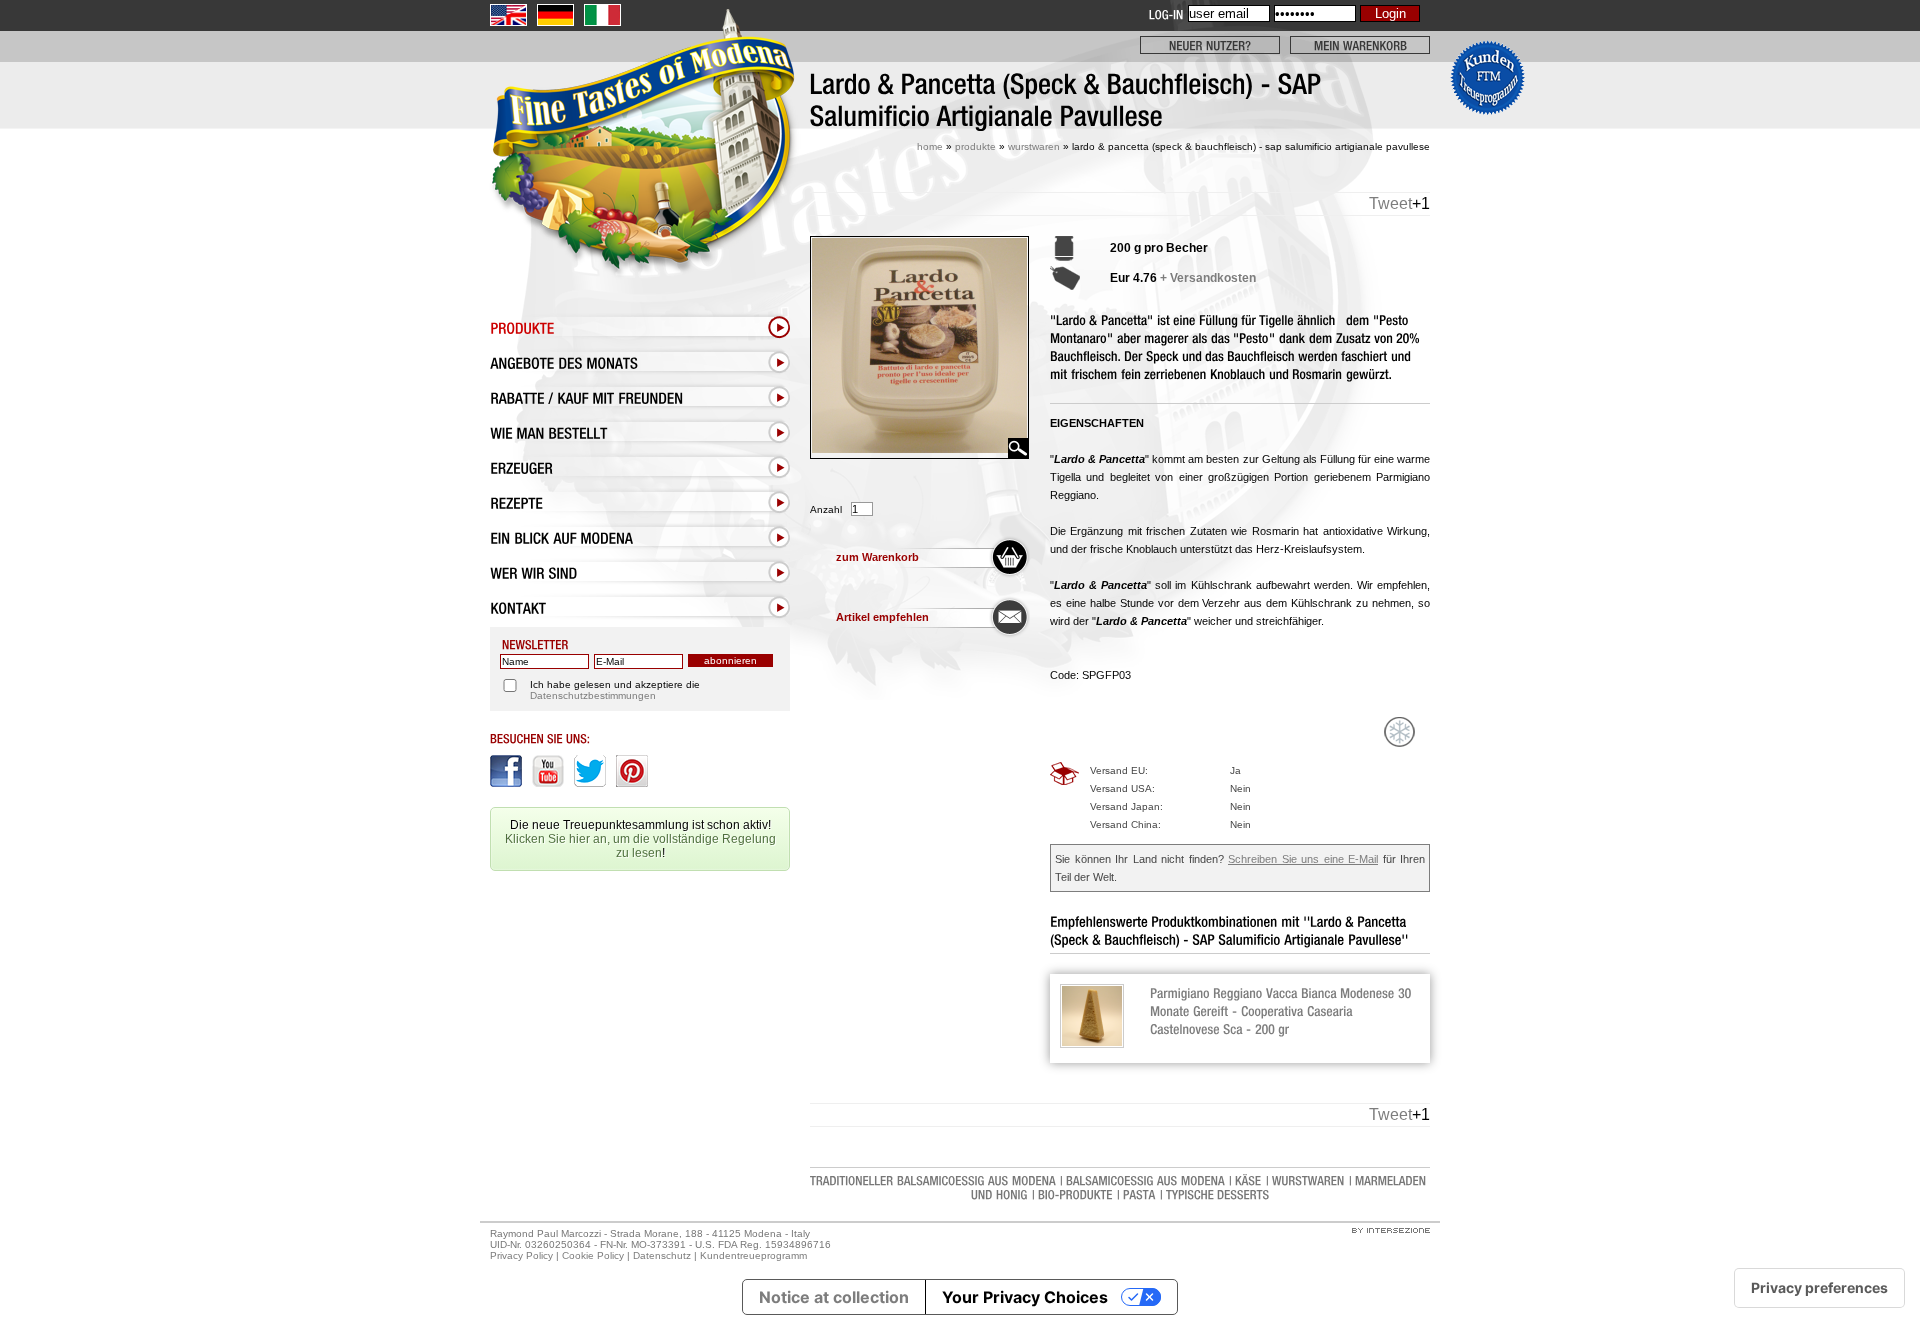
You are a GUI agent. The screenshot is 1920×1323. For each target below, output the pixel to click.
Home (930, 146)
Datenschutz (662, 1255)
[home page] (640, 187)
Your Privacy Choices (1025, 1297)
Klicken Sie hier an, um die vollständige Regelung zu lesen (640, 846)
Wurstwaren (1034, 146)
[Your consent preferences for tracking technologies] (1819, 1288)
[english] (508, 15)
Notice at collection (834, 1297)
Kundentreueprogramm (753, 1255)
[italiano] (602, 15)
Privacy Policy (521, 1255)
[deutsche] (555, 15)
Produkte (975, 146)
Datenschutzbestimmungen (593, 695)
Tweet (1390, 203)
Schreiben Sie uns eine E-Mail (1303, 859)
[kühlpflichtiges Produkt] (1400, 732)
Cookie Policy (593, 1255)
